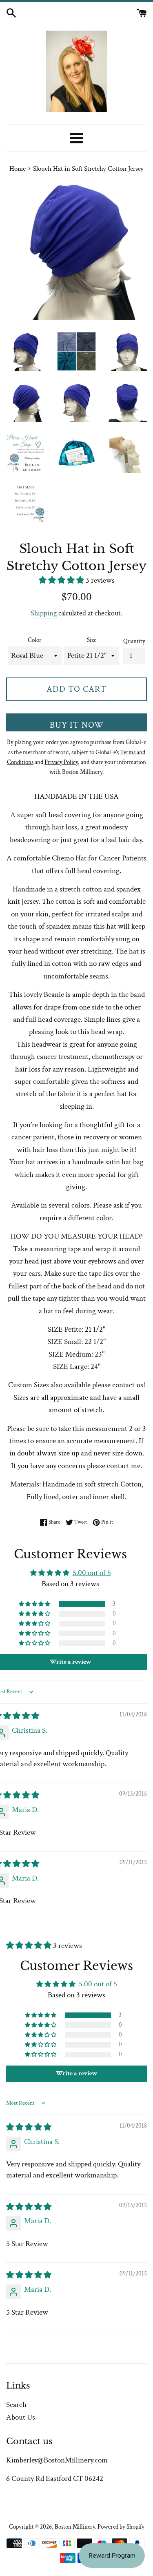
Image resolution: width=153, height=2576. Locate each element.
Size (92, 640)
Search (16, 2405)
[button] (62, 580)
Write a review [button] (77, 2074)
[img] (29, 2127)
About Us (21, 2417)
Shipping (44, 613)
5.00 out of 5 (92, 1573)
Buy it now (77, 725)
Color (35, 640)
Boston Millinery (75, 2527)
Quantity (134, 641)
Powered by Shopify (121, 2527)
